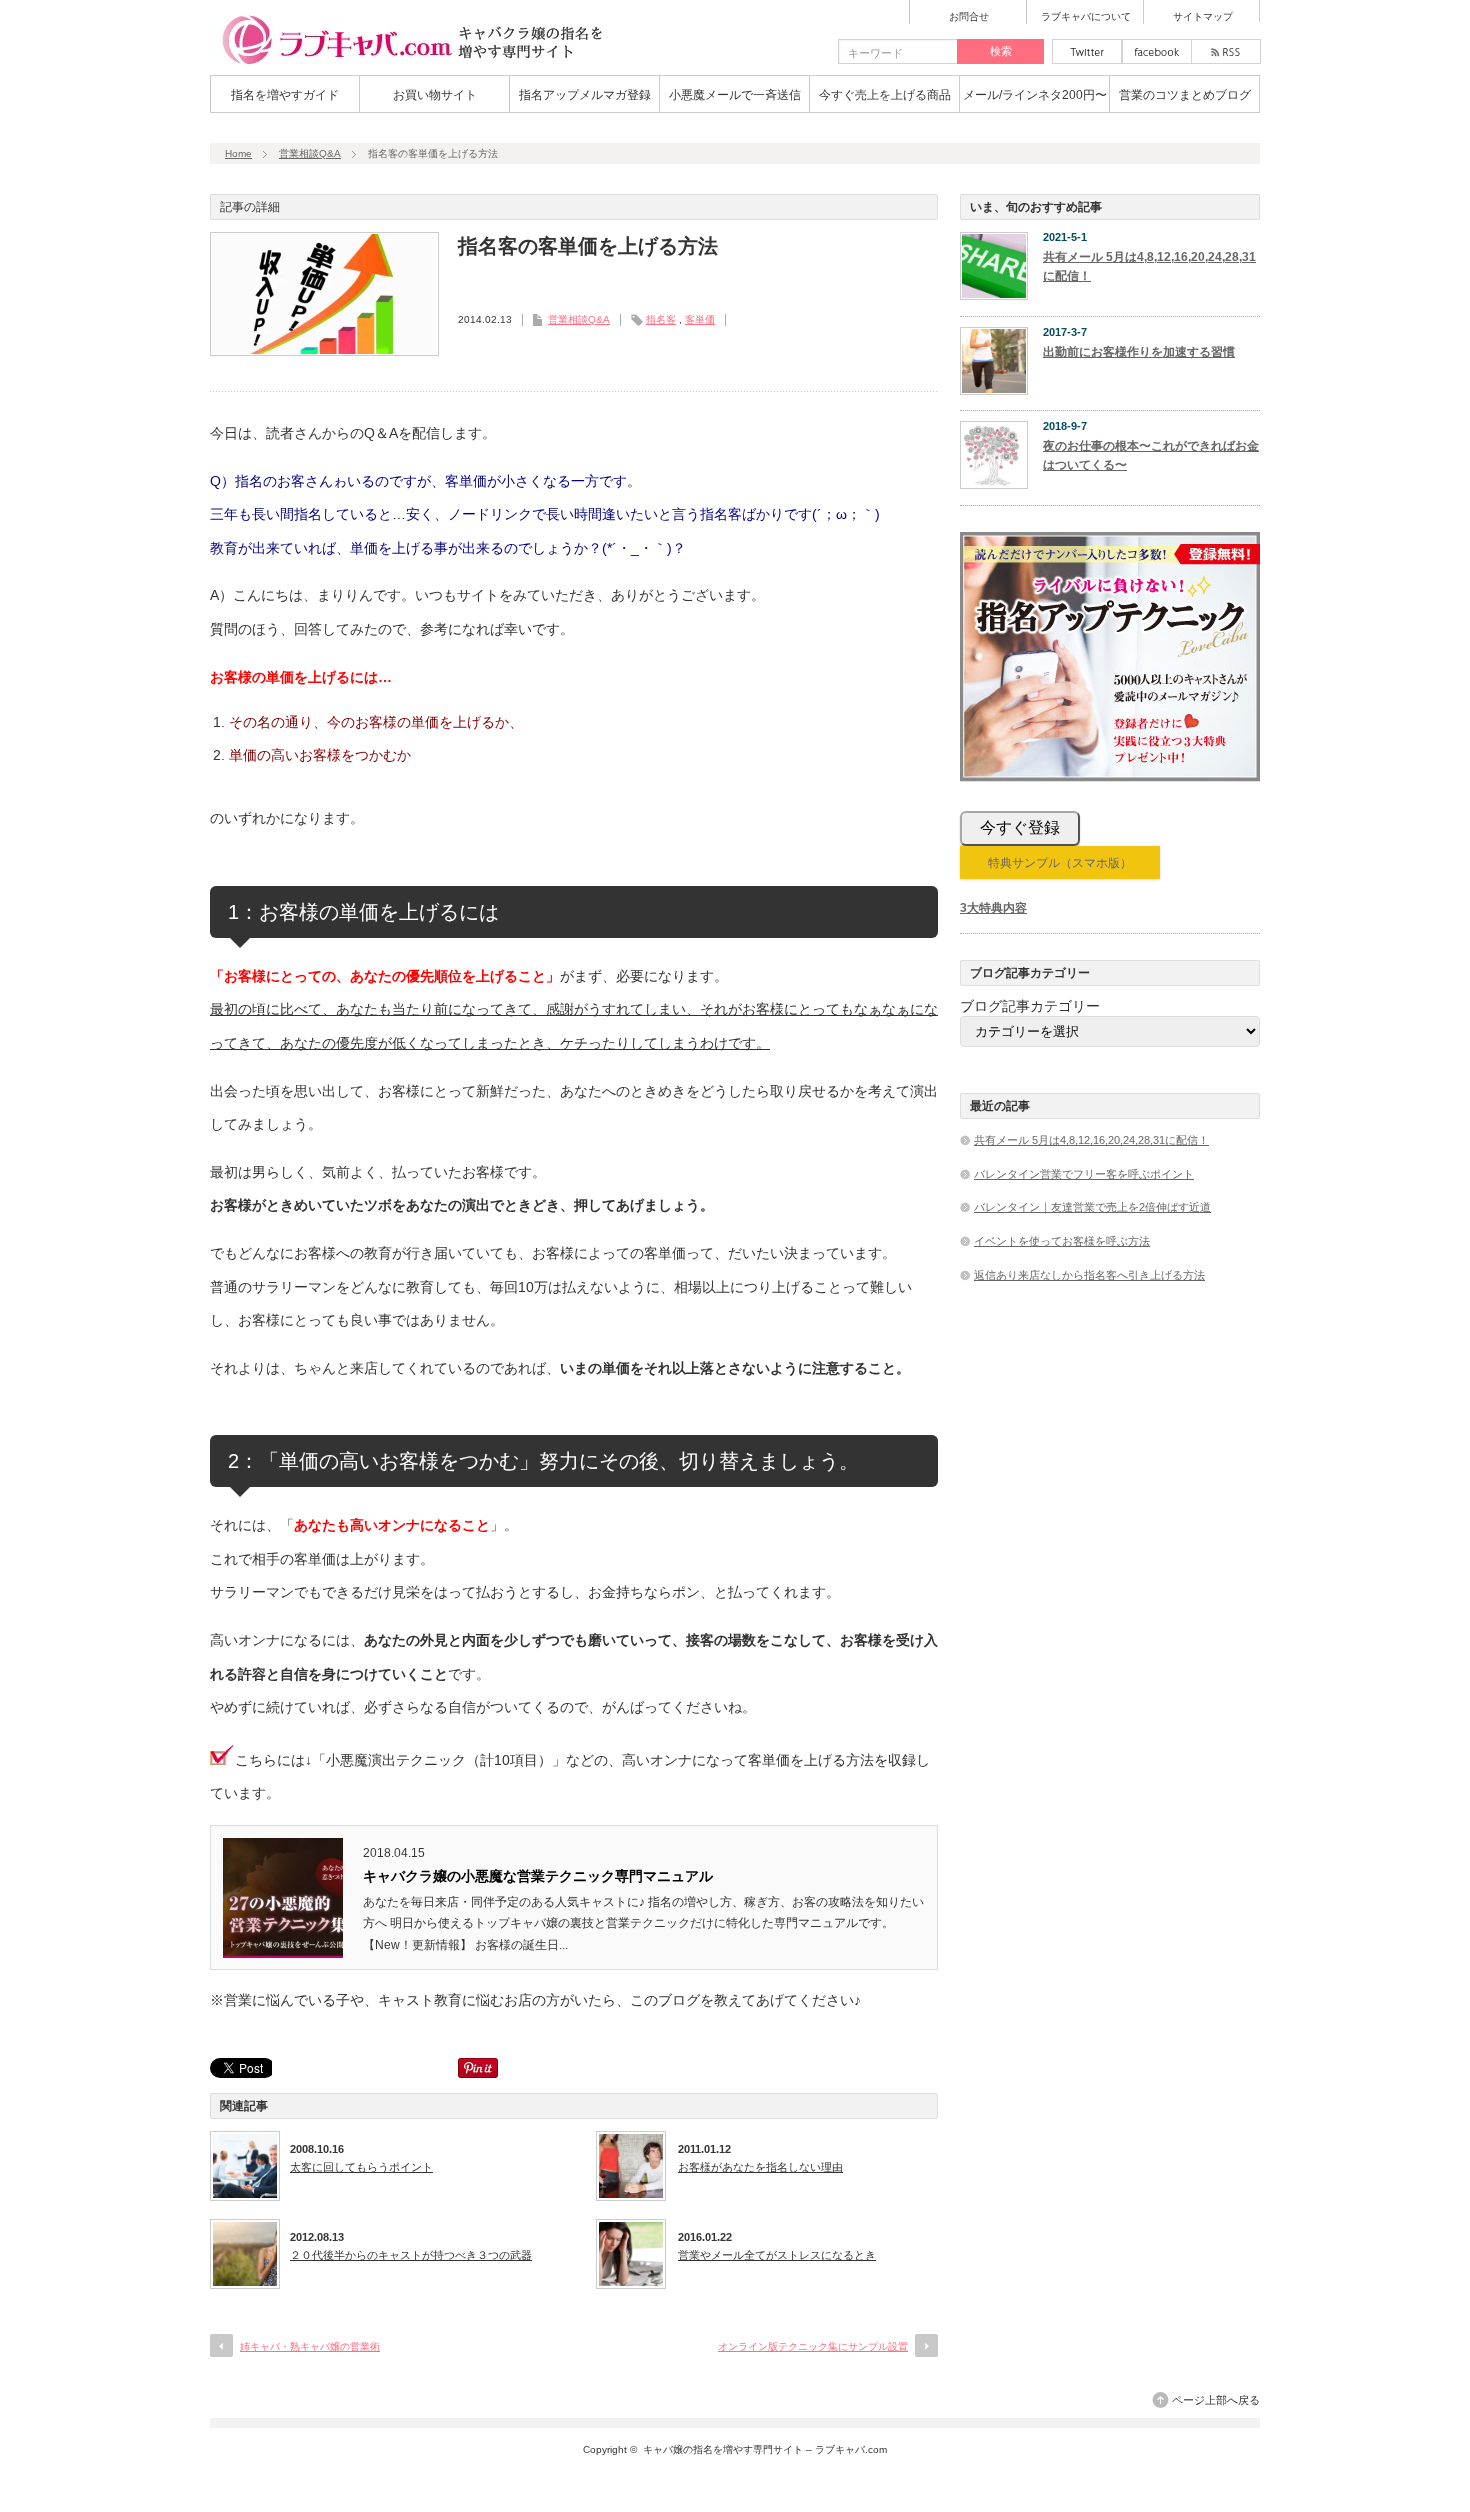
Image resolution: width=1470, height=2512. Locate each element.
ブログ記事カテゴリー (1030, 1006)
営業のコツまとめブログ (1185, 95)
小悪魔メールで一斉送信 (735, 95)
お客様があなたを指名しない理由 (760, 2167)
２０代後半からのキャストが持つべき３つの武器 (411, 2255)
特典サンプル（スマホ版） (1060, 863)
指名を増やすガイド (285, 95)
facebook (1157, 51)
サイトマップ (1203, 17)
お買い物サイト (435, 95)
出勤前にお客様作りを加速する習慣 (1139, 352)
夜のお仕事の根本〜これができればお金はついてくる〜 (1151, 455)
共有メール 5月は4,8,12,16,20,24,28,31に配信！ (1149, 266)
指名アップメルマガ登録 (585, 95)
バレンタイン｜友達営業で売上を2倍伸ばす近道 (1092, 1207)
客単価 (700, 319)
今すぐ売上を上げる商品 (885, 95)
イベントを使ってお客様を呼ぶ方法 (1062, 1241)
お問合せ (969, 17)
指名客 (661, 319)
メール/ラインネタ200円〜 (1035, 95)
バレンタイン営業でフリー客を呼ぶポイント (1084, 1174)
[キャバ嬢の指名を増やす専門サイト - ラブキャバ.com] (410, 64)
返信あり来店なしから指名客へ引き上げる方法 (1089, 1275)
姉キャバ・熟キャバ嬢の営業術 (310, 2346)
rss (1226, 51)
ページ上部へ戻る (1216, 2400)
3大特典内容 (993, 908)
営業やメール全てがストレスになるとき (777, 2255)
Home (238, 153)
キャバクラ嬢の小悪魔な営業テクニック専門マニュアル (538, 1876)
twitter (1087, 51)
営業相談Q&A (310, 153)
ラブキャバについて (1086, 17)
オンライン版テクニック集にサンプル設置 (813, 2346)
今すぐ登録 (1020, 827)
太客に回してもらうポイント (361, 2167)
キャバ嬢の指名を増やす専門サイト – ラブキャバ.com (765, 2449)
